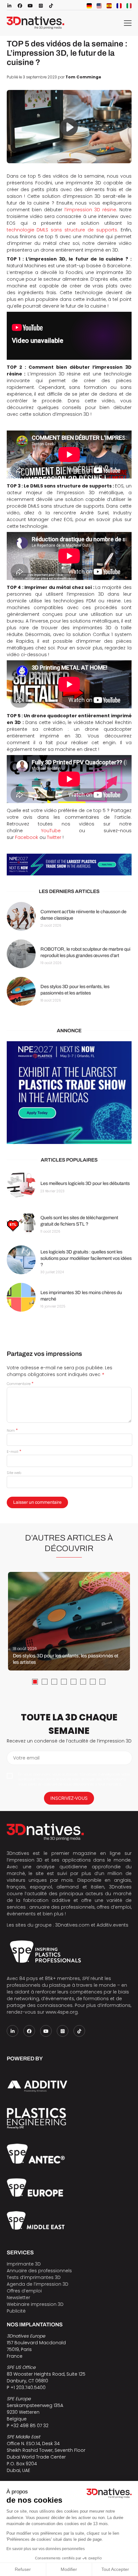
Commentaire (20, 1384)
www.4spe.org (62, 2012)
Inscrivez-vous (69, 1798)
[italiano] (129, 6)
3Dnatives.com (72, 1925)
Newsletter (18, 2298)
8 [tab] (102, 1682)
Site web (14, 1473)
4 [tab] (64, 1682)
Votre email (26, 1758)
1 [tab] (35, 1682)
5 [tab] (73, 1682)
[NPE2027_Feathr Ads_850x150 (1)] (69, 865)
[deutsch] (89, 6)
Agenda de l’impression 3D (38, 2284)
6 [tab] (83, 1682)
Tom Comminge (83, 77)
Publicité (16, 2311)
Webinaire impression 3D (35, 2304)
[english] (99, 6)
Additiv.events (112, 1925)
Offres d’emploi (24, 2291)
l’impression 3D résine (90, 210)
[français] (119, 6)
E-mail (14, 1452)
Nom (12, 1430)
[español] (109, 6)
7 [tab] (93, 1682)
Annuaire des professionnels (39, 2271)
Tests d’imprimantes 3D (34, 2277)
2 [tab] (45, 1682)
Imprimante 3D (24, 2264)
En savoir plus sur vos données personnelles (46, 2549)
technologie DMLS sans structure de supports (62, 230)
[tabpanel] (69, 1621)
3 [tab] (54, 1682)
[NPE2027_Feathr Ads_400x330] (69, 1093)
